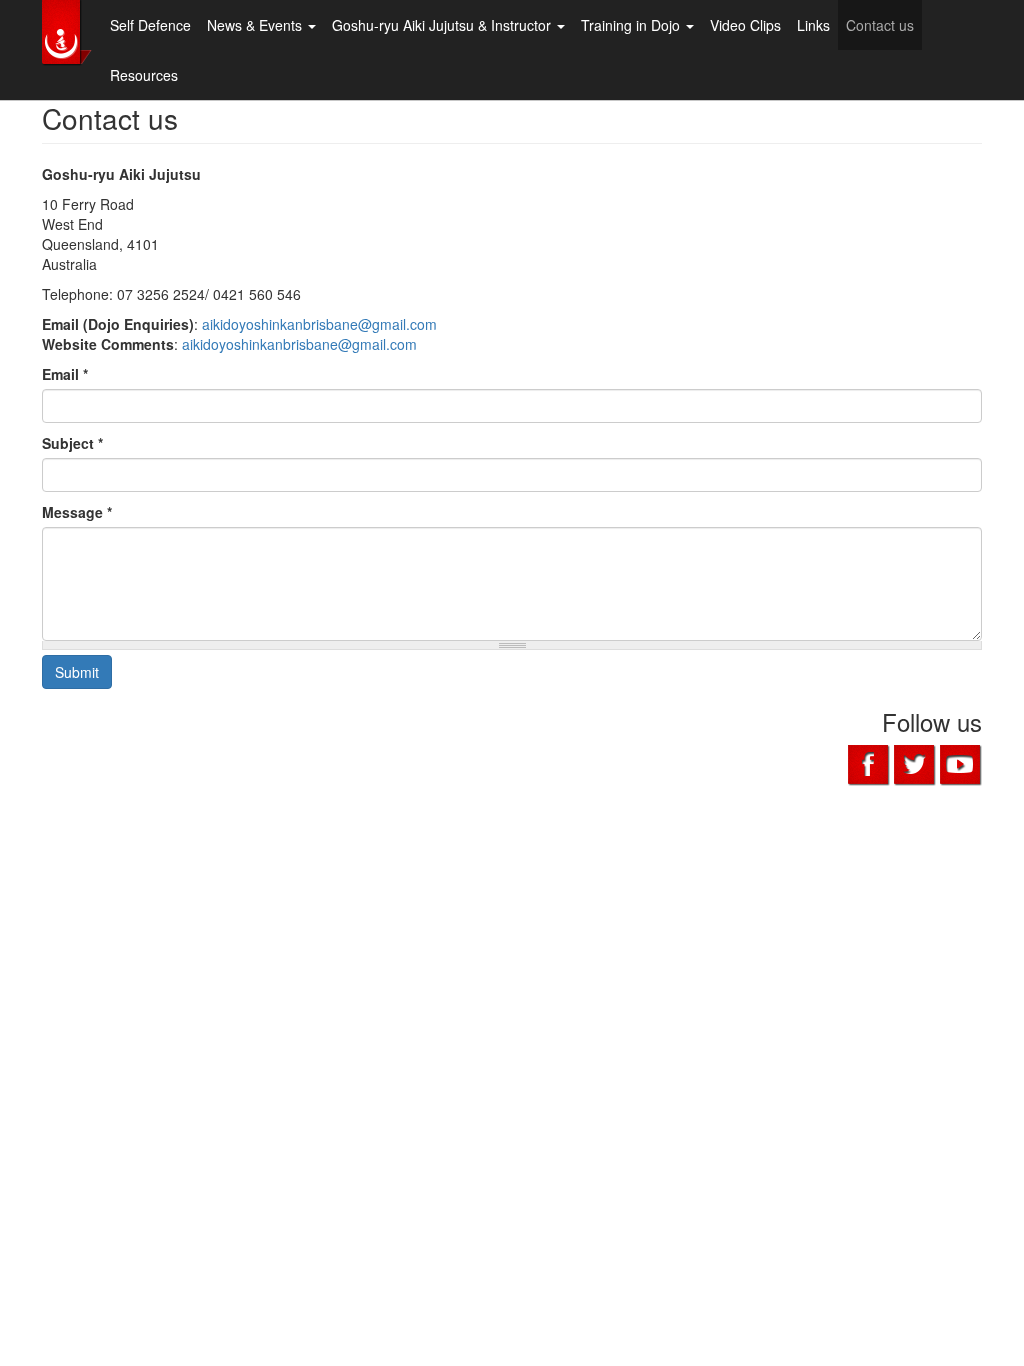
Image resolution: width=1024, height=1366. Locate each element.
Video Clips (745, 25)
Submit (77, 672)
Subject (72, 443)
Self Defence (150, 25)
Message (77, 512)
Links (813, 25)
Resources (144, 75)
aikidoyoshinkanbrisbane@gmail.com (319, 324)
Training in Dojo (632, 25)
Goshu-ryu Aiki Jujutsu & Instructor (443, 25)
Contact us (880, 25)
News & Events (256, 25)
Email (65, 374)
